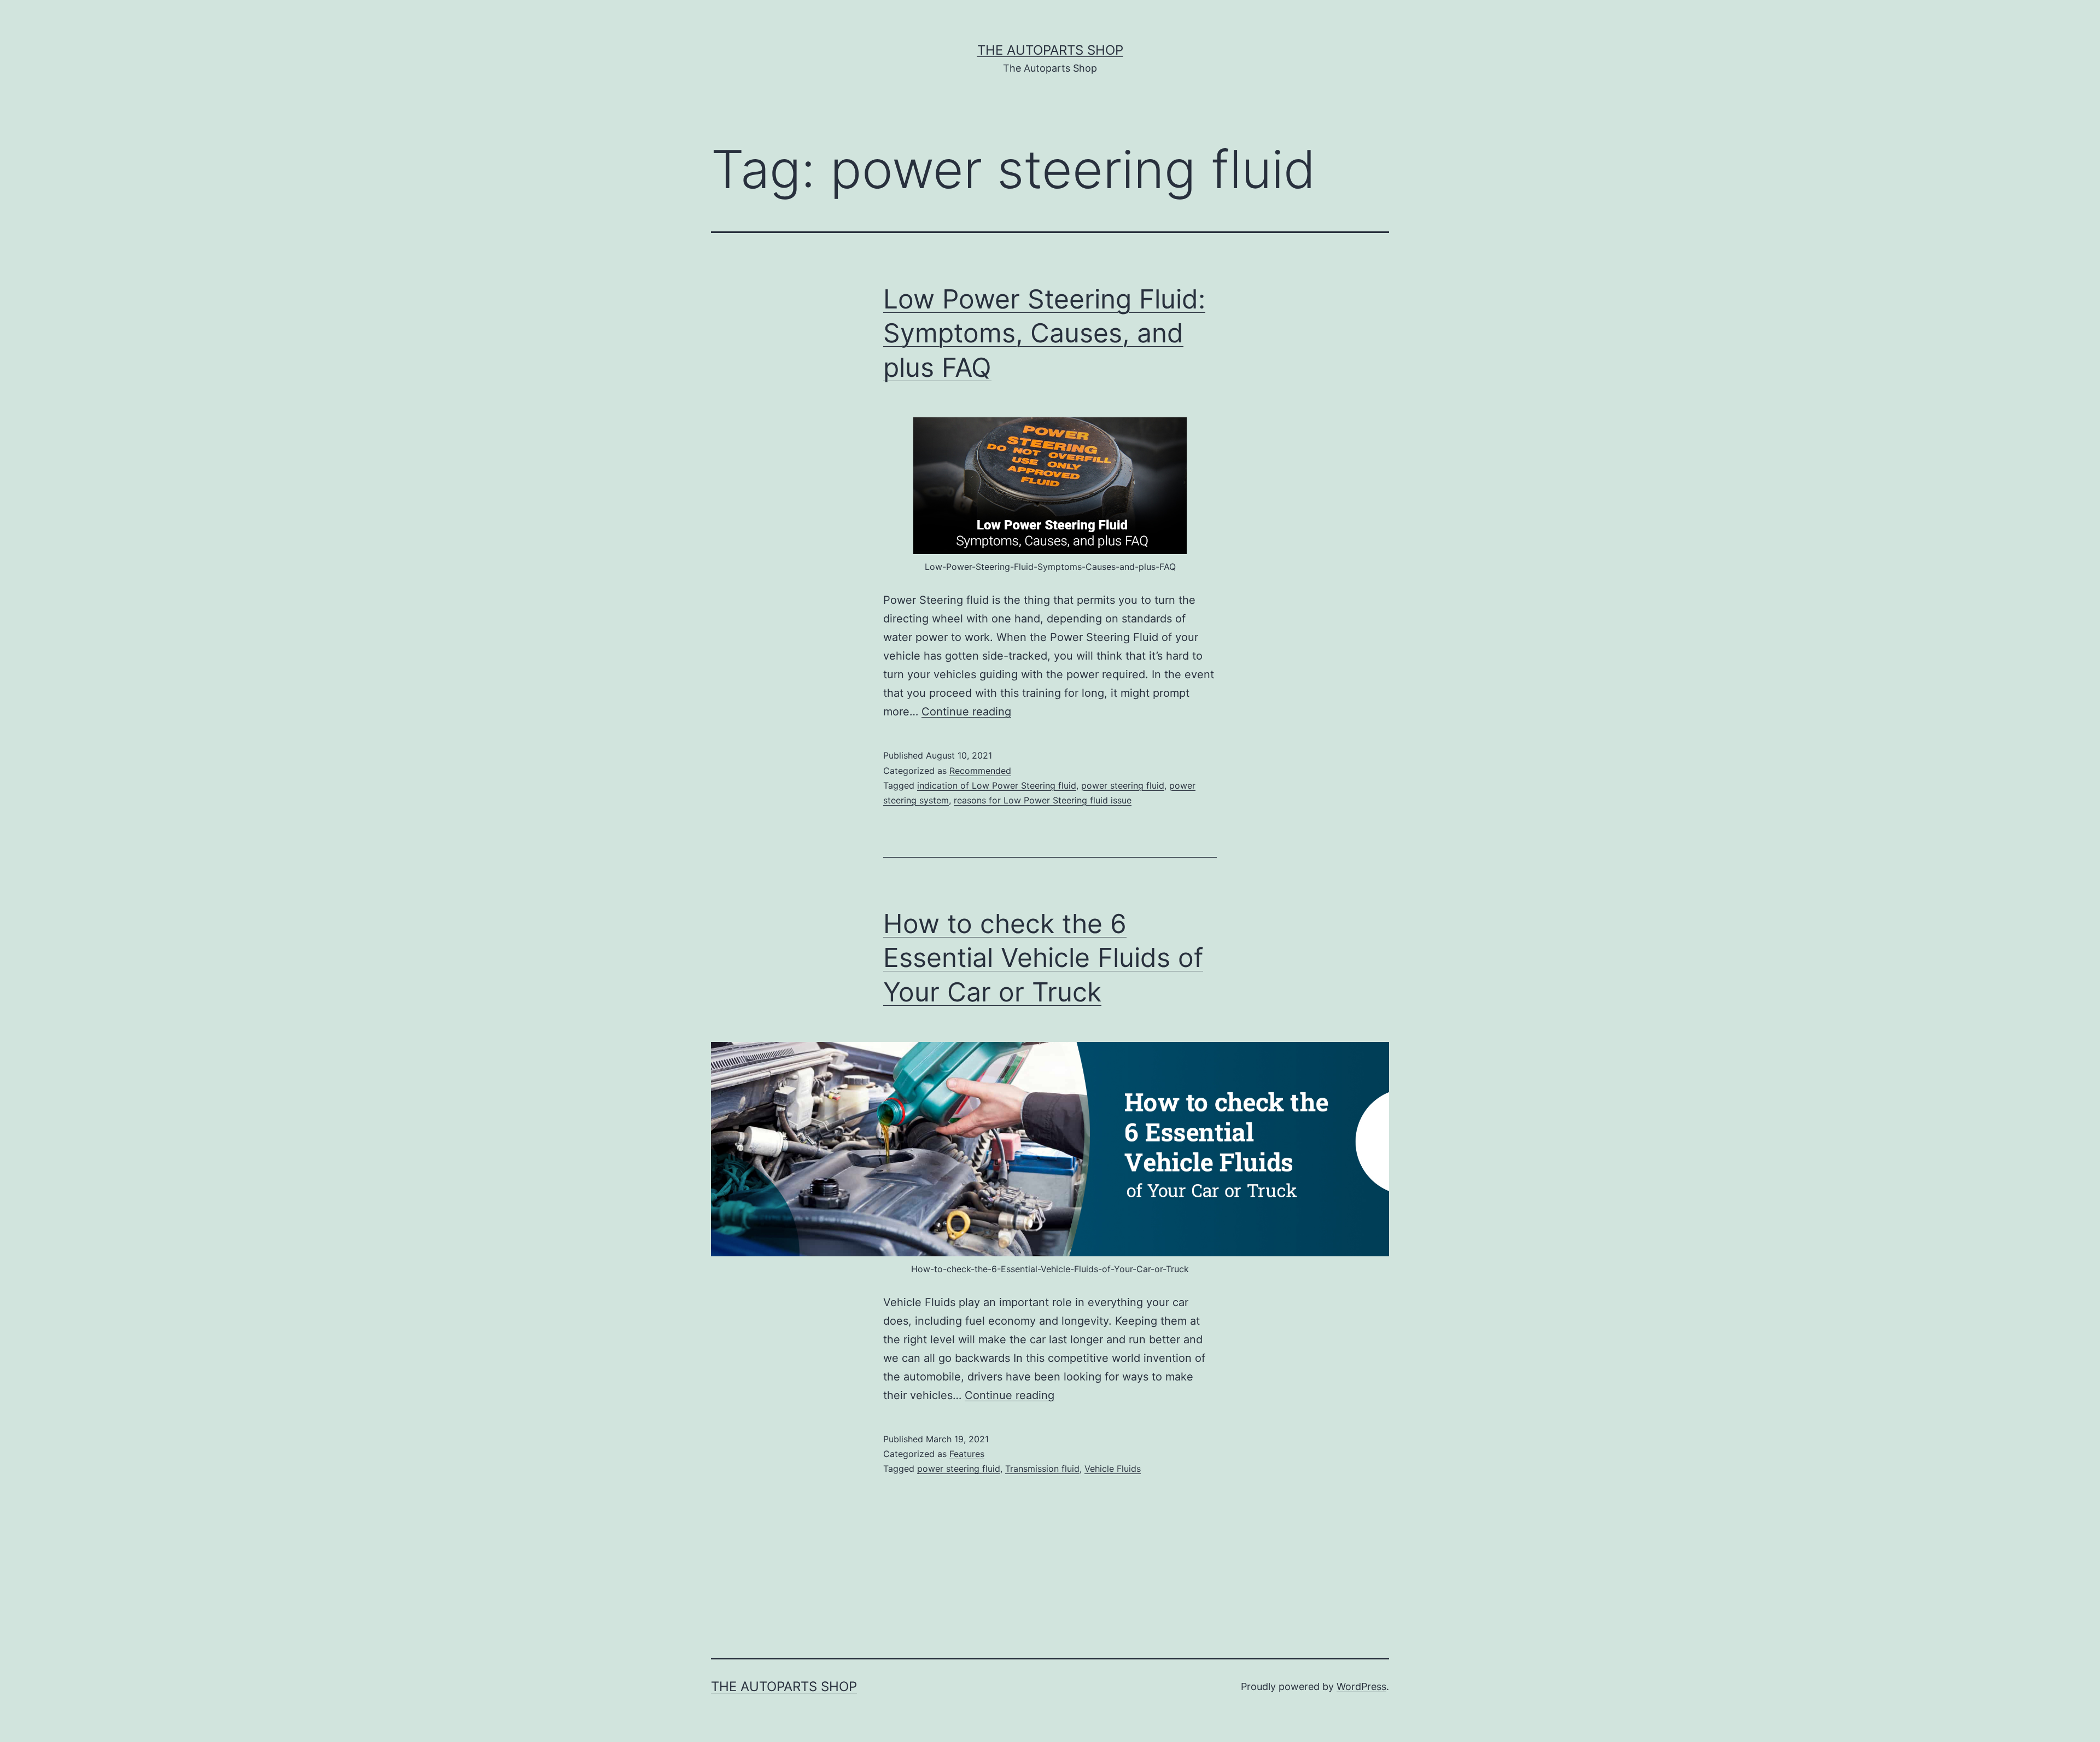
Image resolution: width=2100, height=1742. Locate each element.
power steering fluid (1123, 785)
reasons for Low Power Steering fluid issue (1043, 800)
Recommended (980, 771)
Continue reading (966, 712)
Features (967, 1454)
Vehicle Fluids (1113, 1469)
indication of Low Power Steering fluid (997, 785)
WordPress (1361, 1686)
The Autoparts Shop (1050, 50)
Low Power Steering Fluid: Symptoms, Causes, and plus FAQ (1044, 333)
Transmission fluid (1042, 1469)
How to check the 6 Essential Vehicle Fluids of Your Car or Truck (1043, 958)
